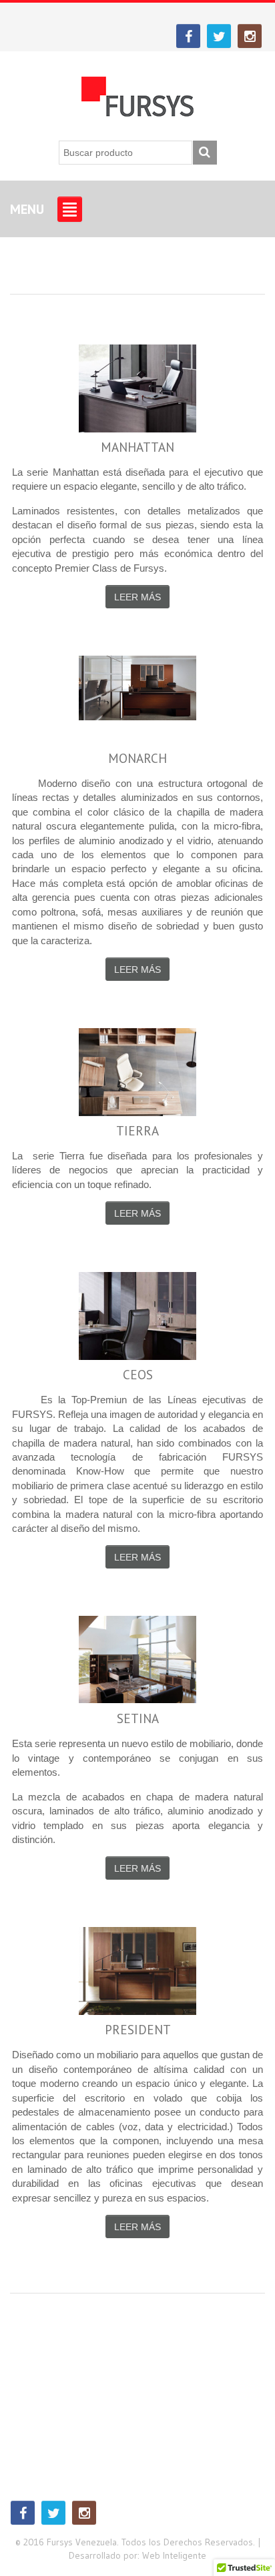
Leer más (137, 597)
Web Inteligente (174, 2555)
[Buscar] (205, 153)
